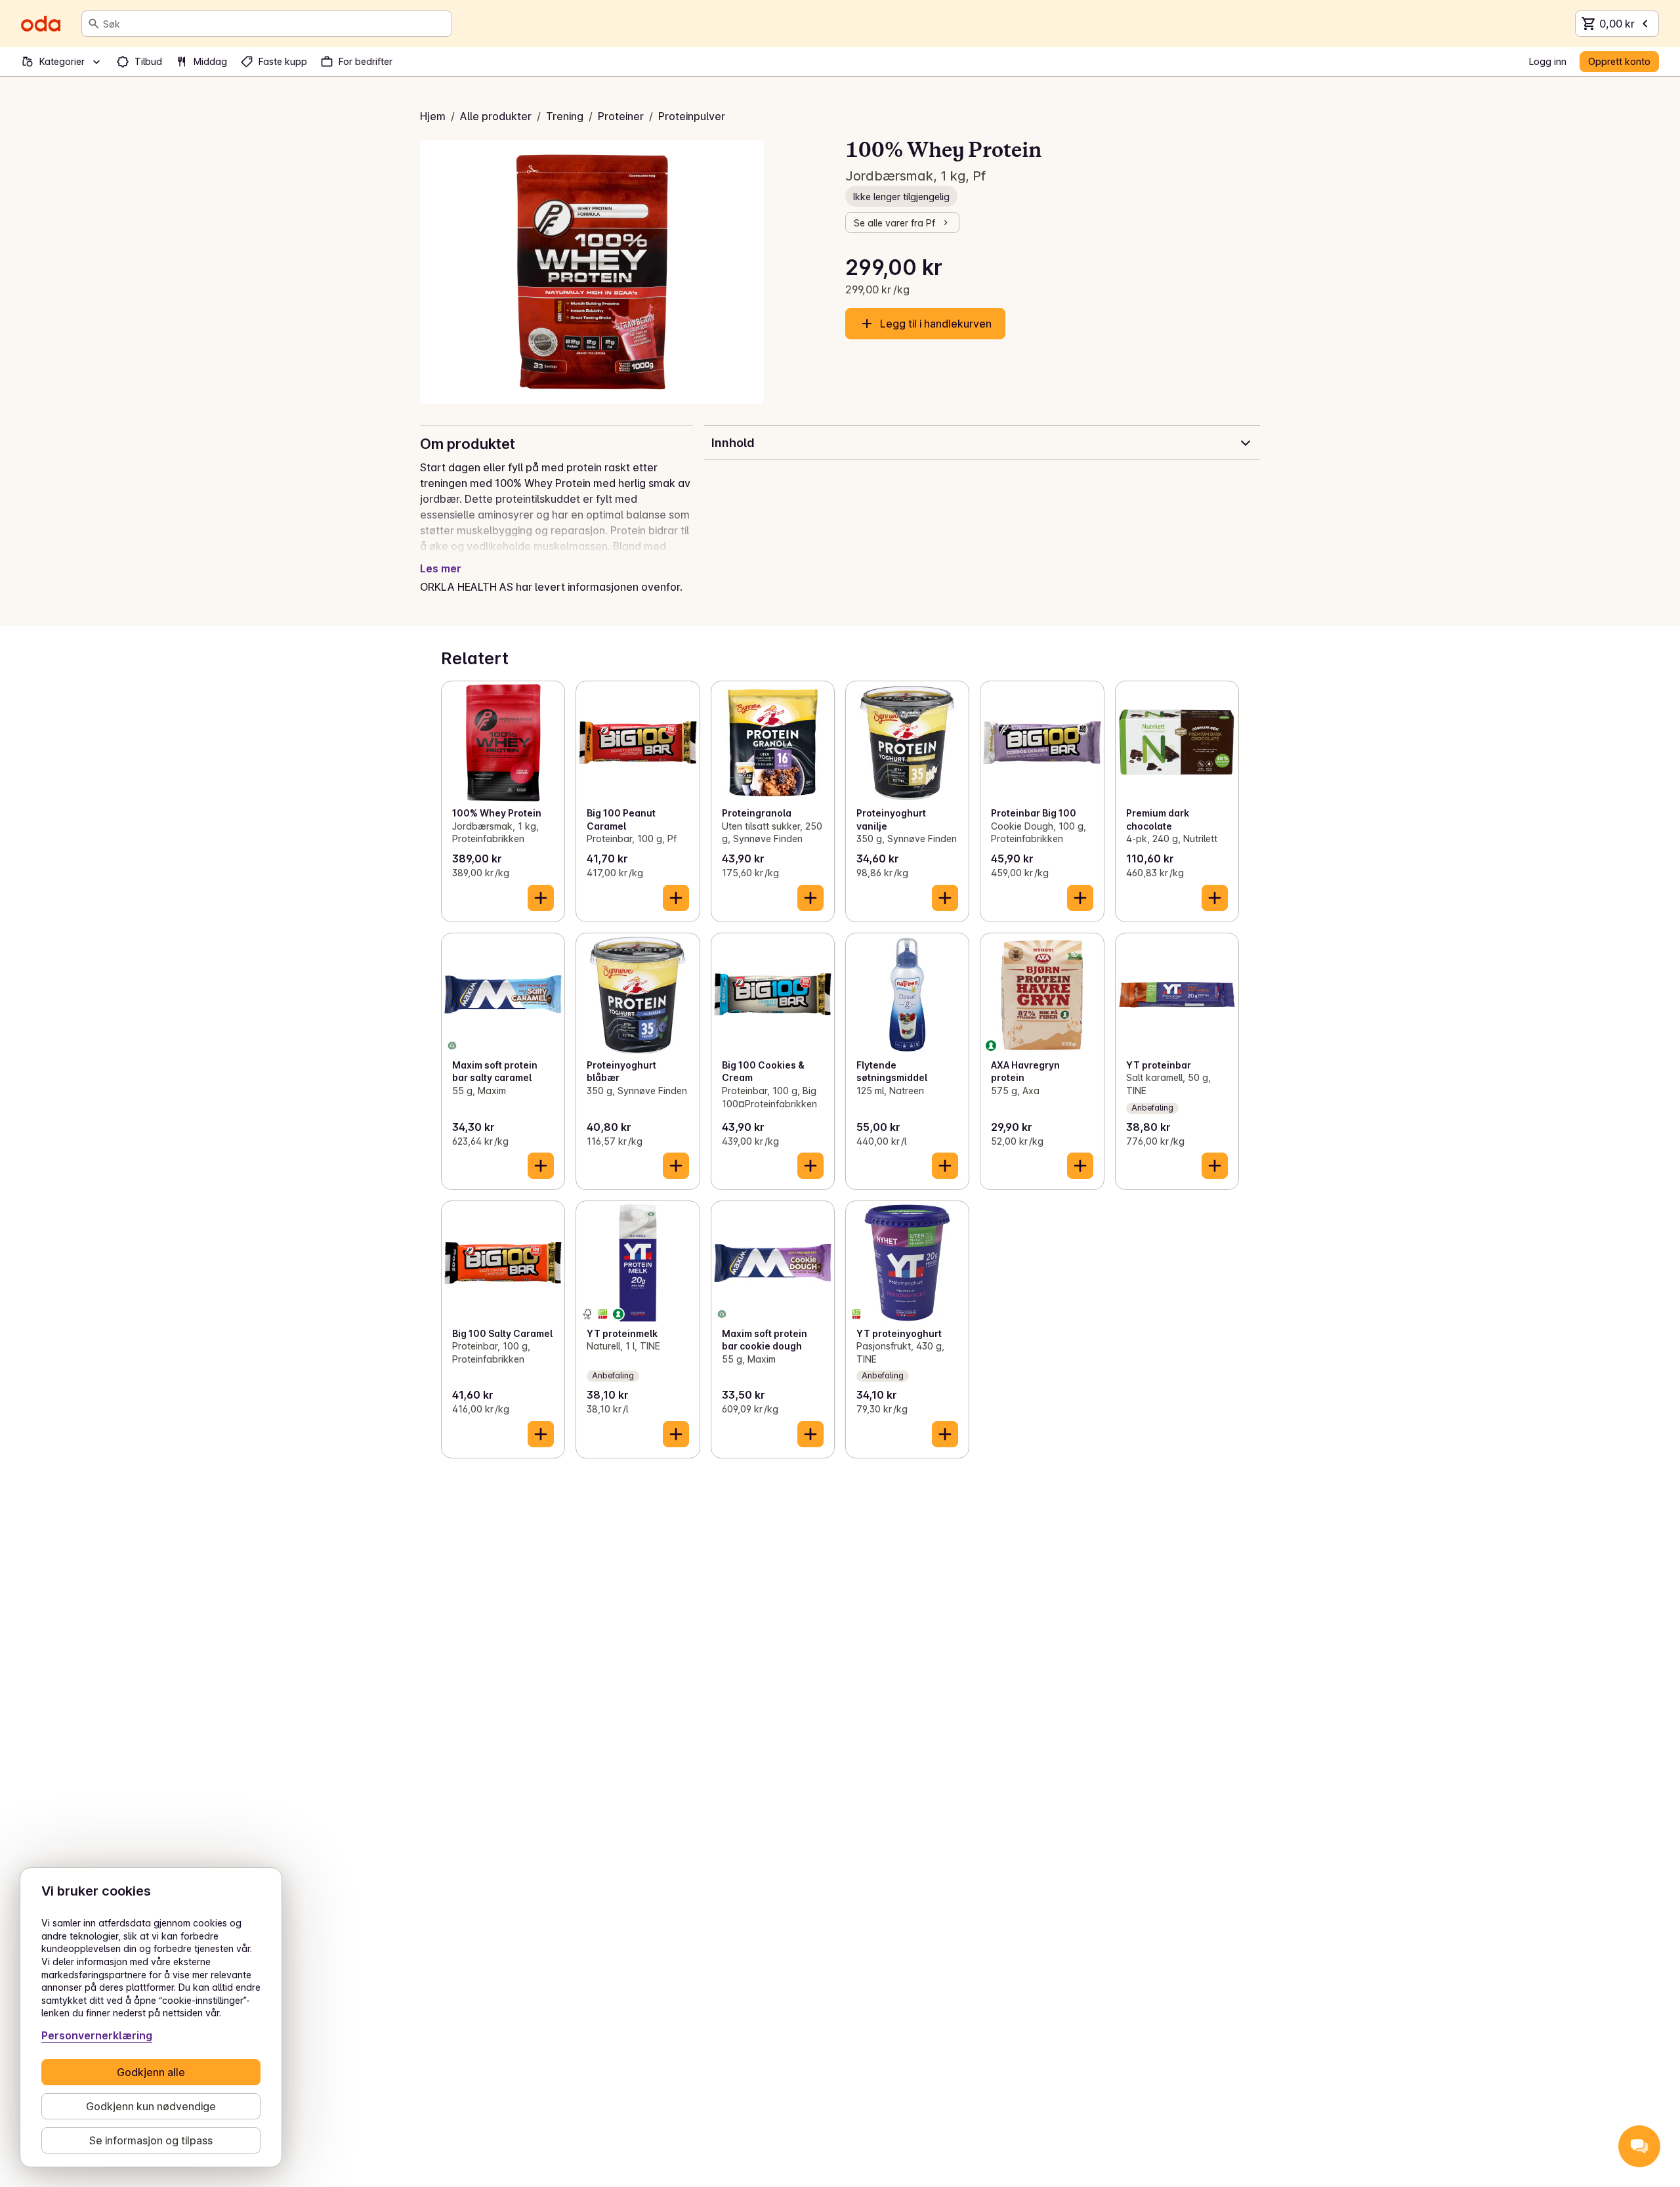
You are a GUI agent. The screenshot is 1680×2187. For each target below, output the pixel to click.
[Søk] (94, 24)
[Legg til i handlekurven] (541, 898)
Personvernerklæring (97, 2035)
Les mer (441, 568)
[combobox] (275, 24)
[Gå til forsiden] (41, 24)
